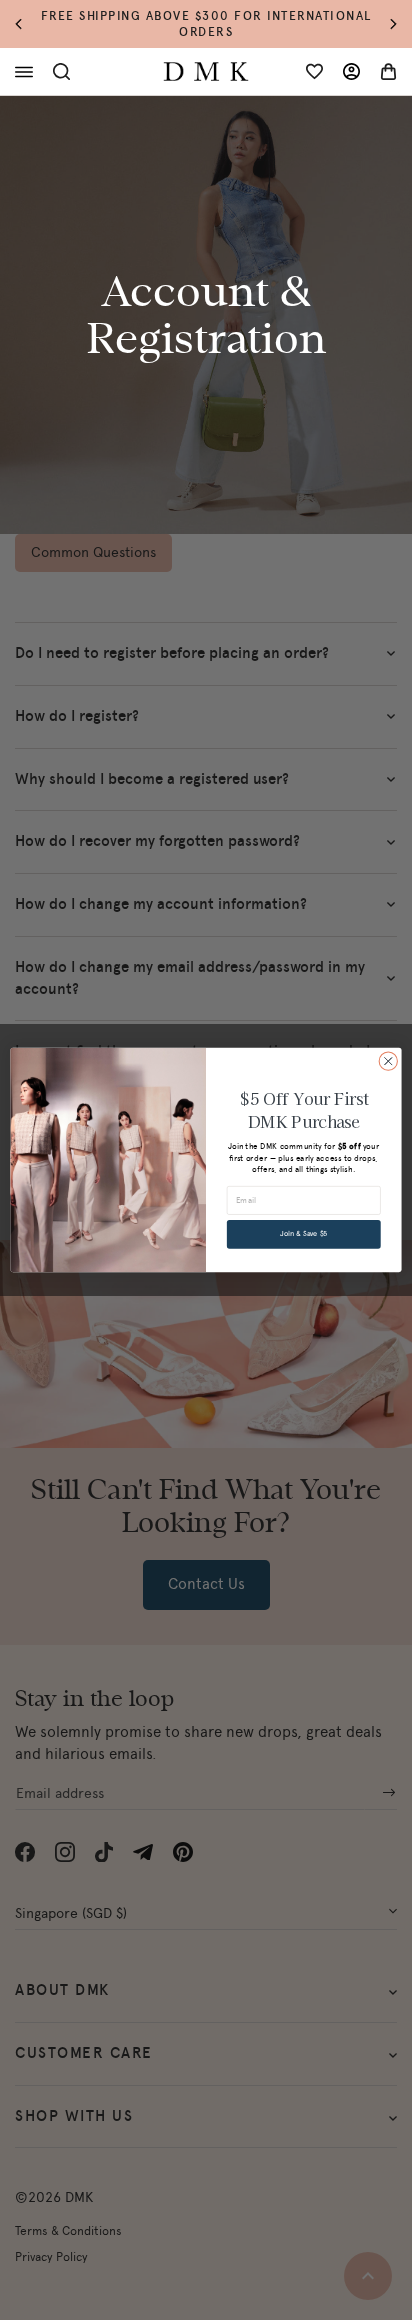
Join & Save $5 (303, 1234)
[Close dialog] (388, 1061)
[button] (28, 24)
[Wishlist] (314, 71)
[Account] (351, 71)
